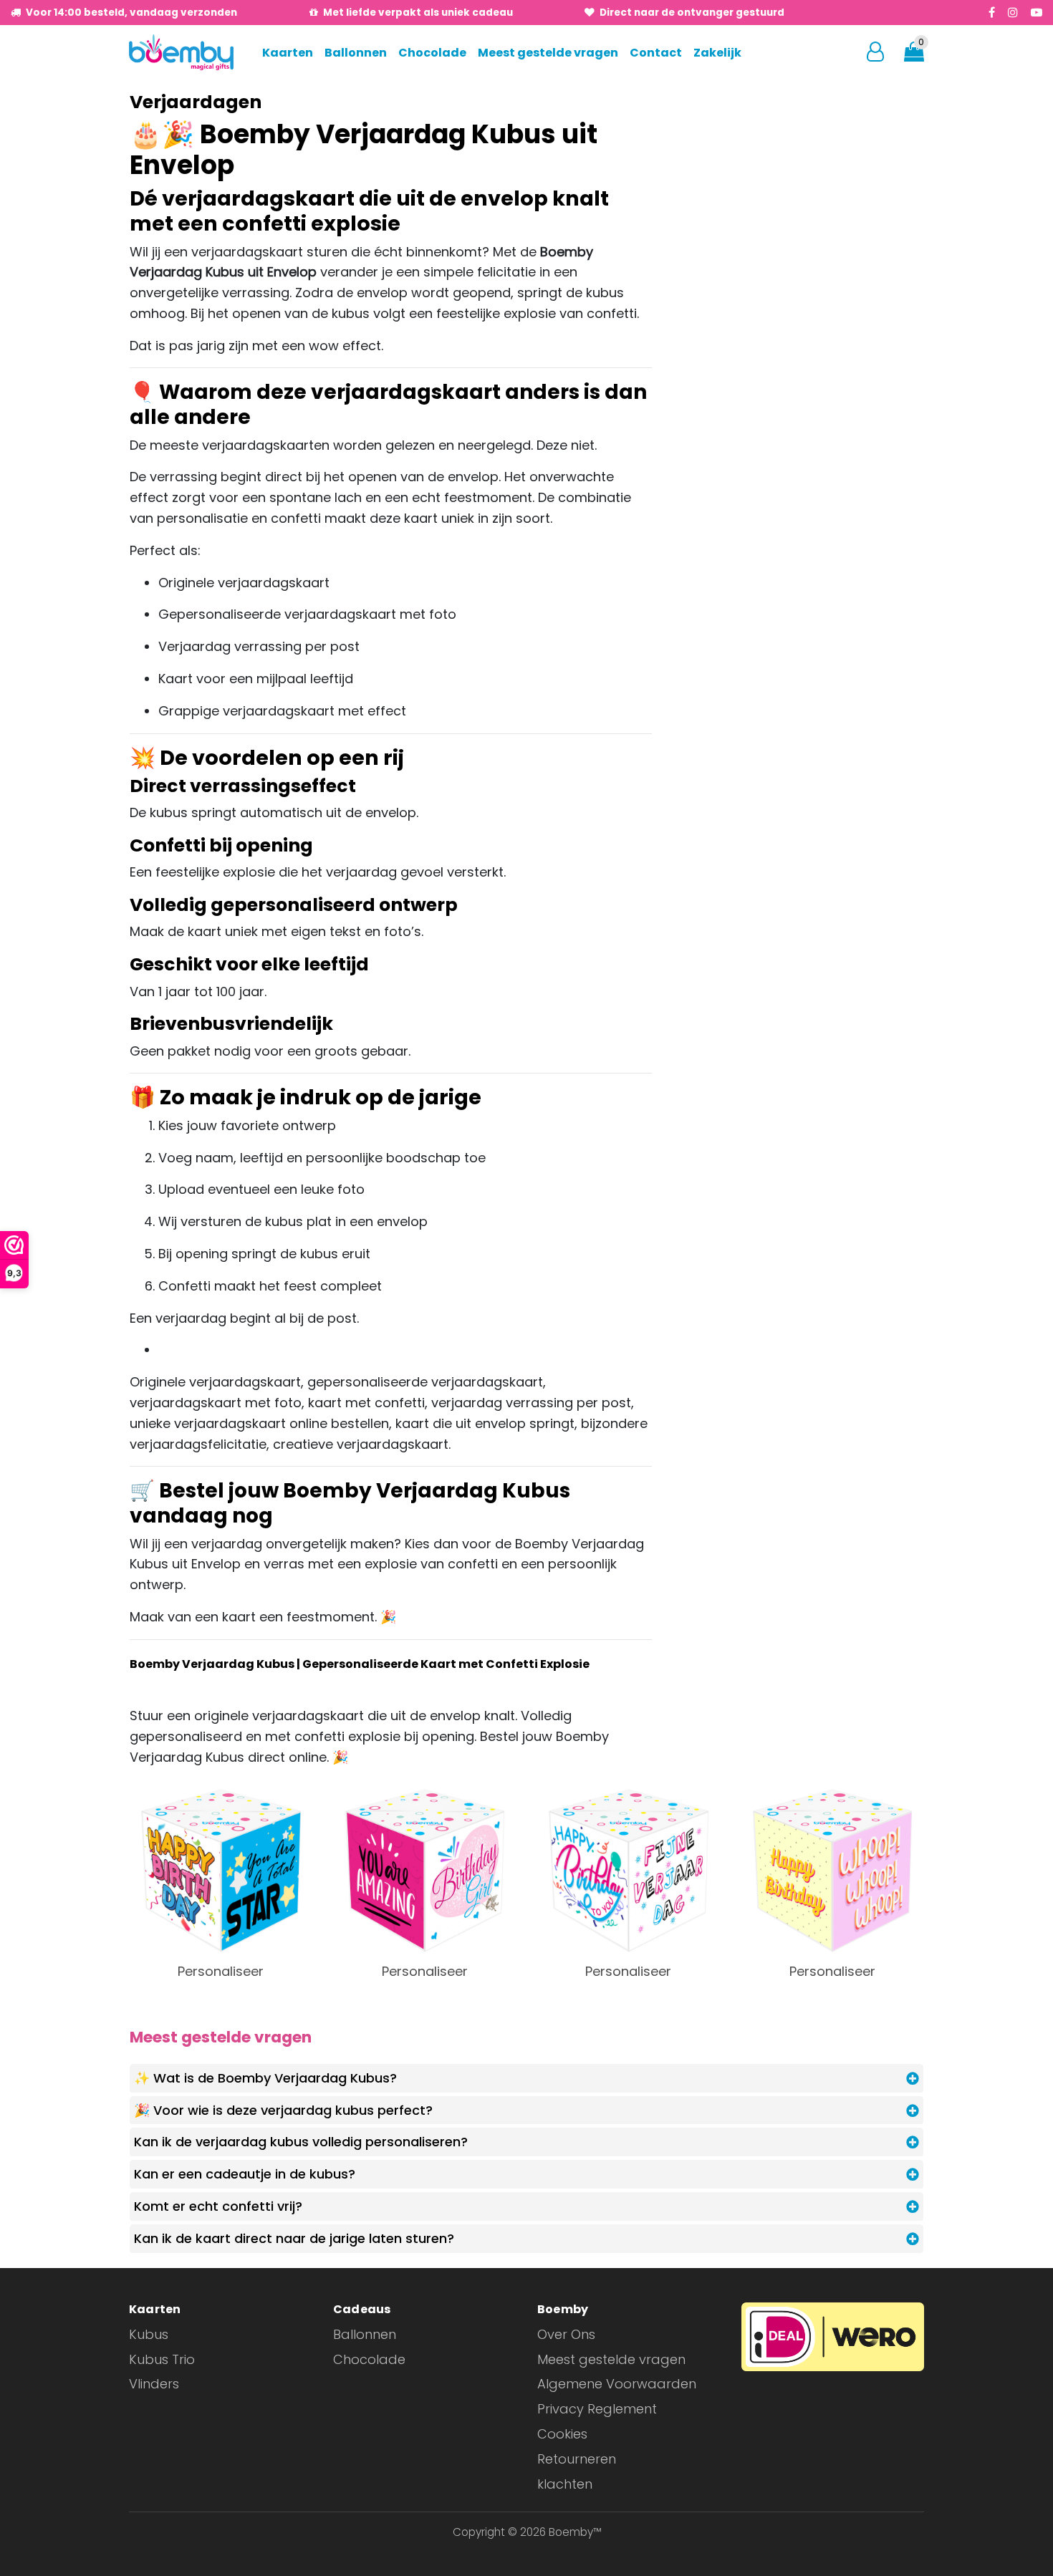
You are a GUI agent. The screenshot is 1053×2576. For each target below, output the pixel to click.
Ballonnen (356, 53)
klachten (565, 2484)
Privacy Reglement (597, 2409)
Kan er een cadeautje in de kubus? (245, 2174)
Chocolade (432, 53)
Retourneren (577, 2459)
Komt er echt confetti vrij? (218, 2206)
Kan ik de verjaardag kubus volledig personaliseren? (301, 2142)
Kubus (149, 2334)
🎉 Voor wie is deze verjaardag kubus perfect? (283, 2110)
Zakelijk (717, 53)
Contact (656, 53)
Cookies (562, 2434)
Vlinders (154, 2384)
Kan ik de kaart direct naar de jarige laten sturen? (294, 2238)
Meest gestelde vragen (548, 53)
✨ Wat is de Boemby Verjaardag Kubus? (265, 2078)
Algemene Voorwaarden (617, 2384)
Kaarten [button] (288, 53)
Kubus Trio (162, 2359)
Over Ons (566, 2334)
